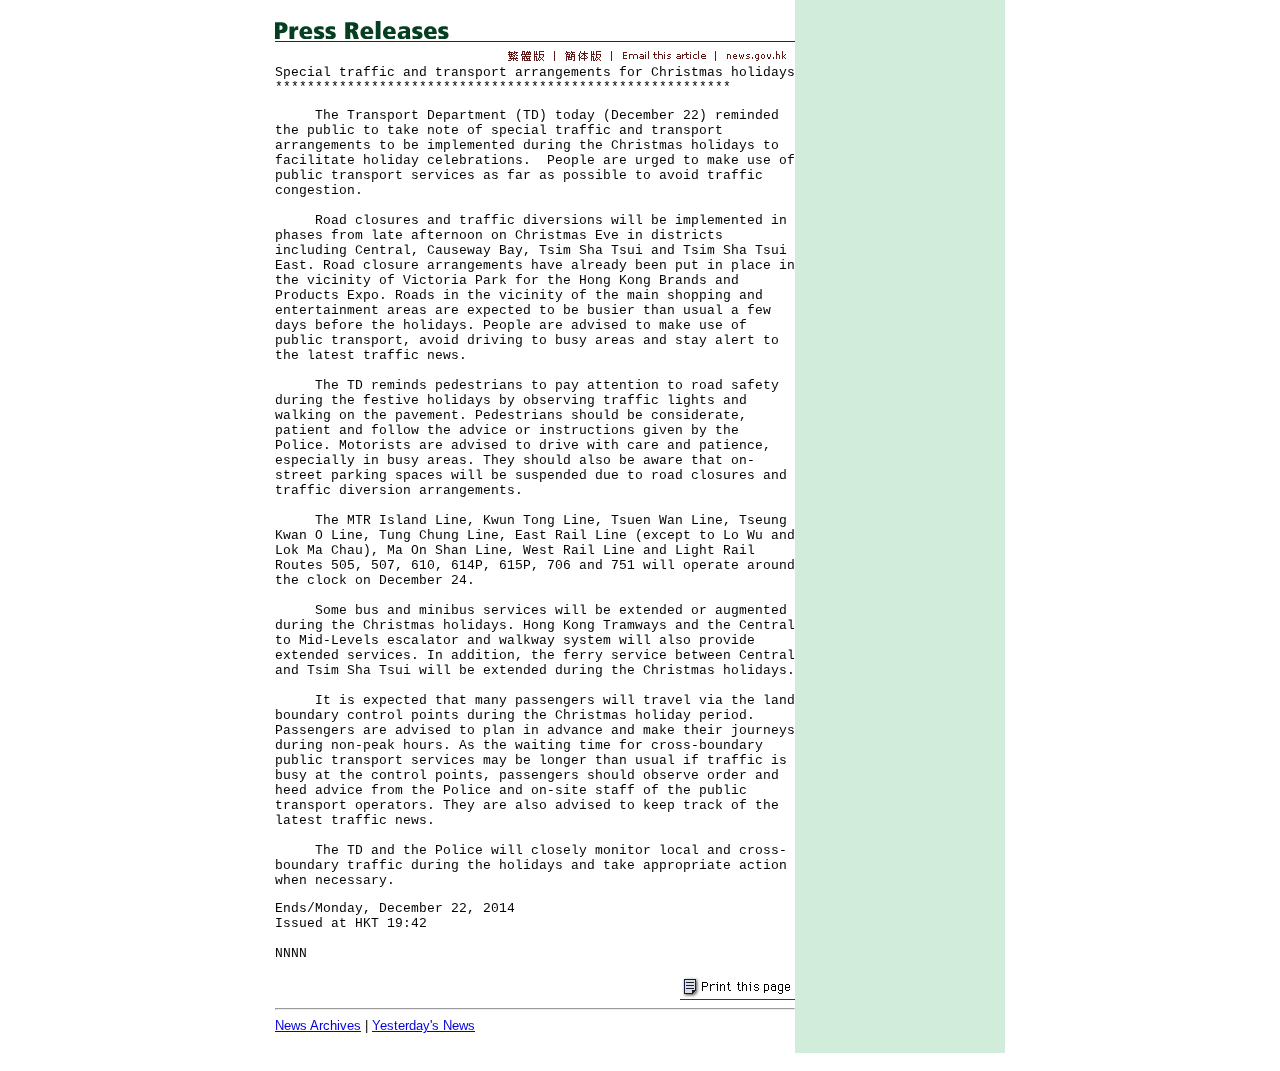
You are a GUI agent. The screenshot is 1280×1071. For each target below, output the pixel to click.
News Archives (318, 1025)
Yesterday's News (423, 1025)
